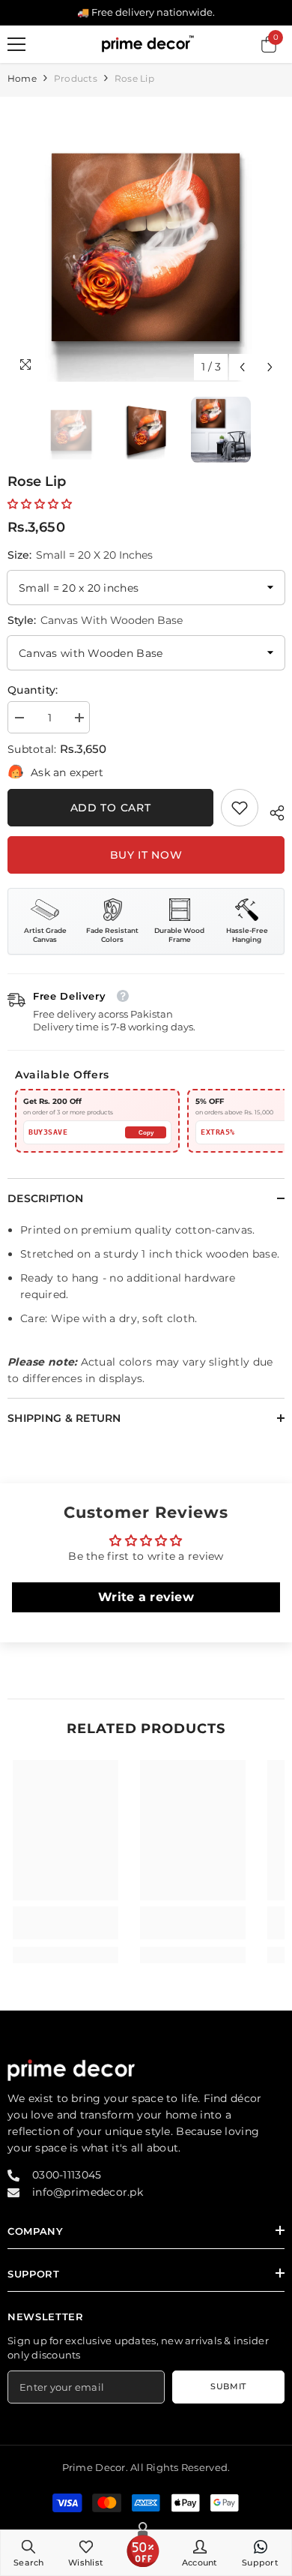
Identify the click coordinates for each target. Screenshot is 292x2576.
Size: (80, 555)
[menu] (16, 44)
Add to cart (111, 808)
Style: (95, 620)
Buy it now (146, 855)
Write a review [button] (146, 1597)
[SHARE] (271, 811)
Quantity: (33, 690)
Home (22, 78)
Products (76, 78)
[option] (146, 243)
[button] (242, 367)
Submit (228, 2386)
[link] (240, 808)
